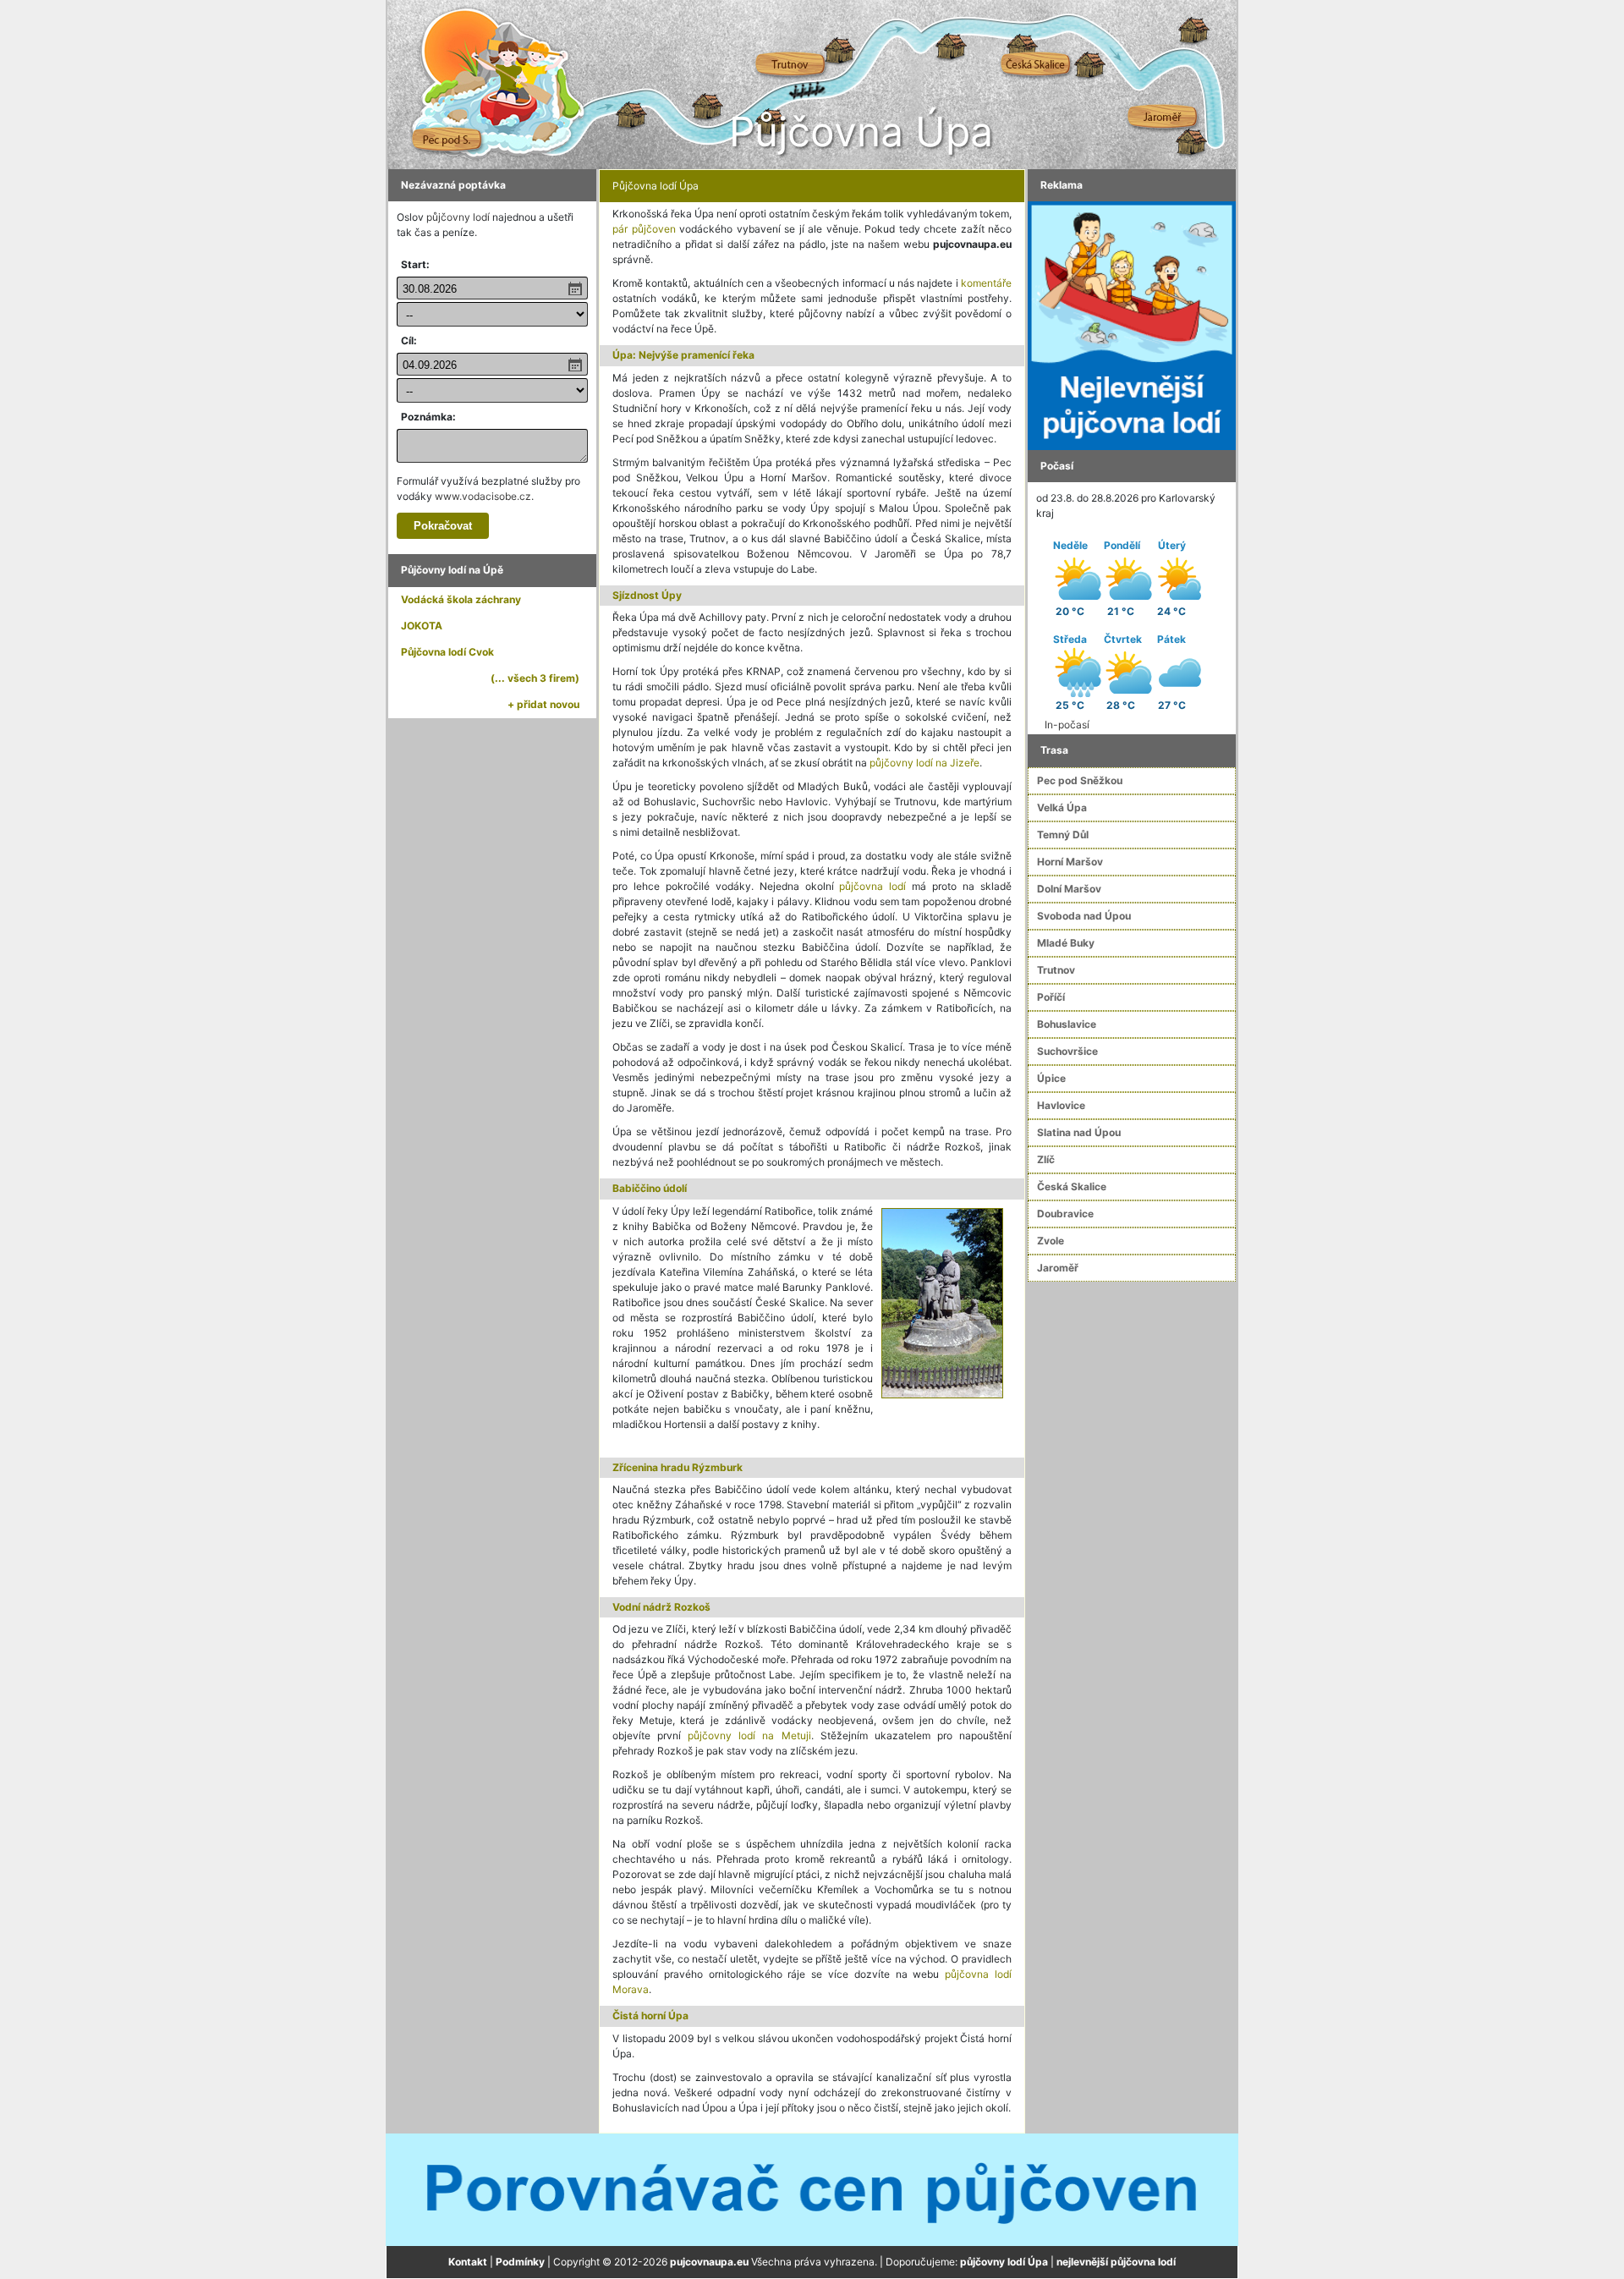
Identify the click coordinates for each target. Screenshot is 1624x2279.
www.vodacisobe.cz (483, 496)
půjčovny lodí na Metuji (749, 1735)
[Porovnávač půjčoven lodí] (812, 2189)
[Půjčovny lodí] (1132, 324)
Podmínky (520, 2262)
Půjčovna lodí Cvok (447, 652)
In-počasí (1067, 725)
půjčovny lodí (458, 217)
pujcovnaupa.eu (709, 2262)
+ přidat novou (543, 704)
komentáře (986, 283)
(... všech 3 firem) (535, 678)
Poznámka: (428, 417)
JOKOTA (422, 626)
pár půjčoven (644, 229)
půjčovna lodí (872, 886)
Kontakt (468, 2262)
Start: (415, 264)
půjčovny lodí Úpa (1004, 2262)
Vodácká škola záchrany (461, 599)
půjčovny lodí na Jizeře (924, 763)
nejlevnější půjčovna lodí (1116, 2262)
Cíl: (409, 340)
